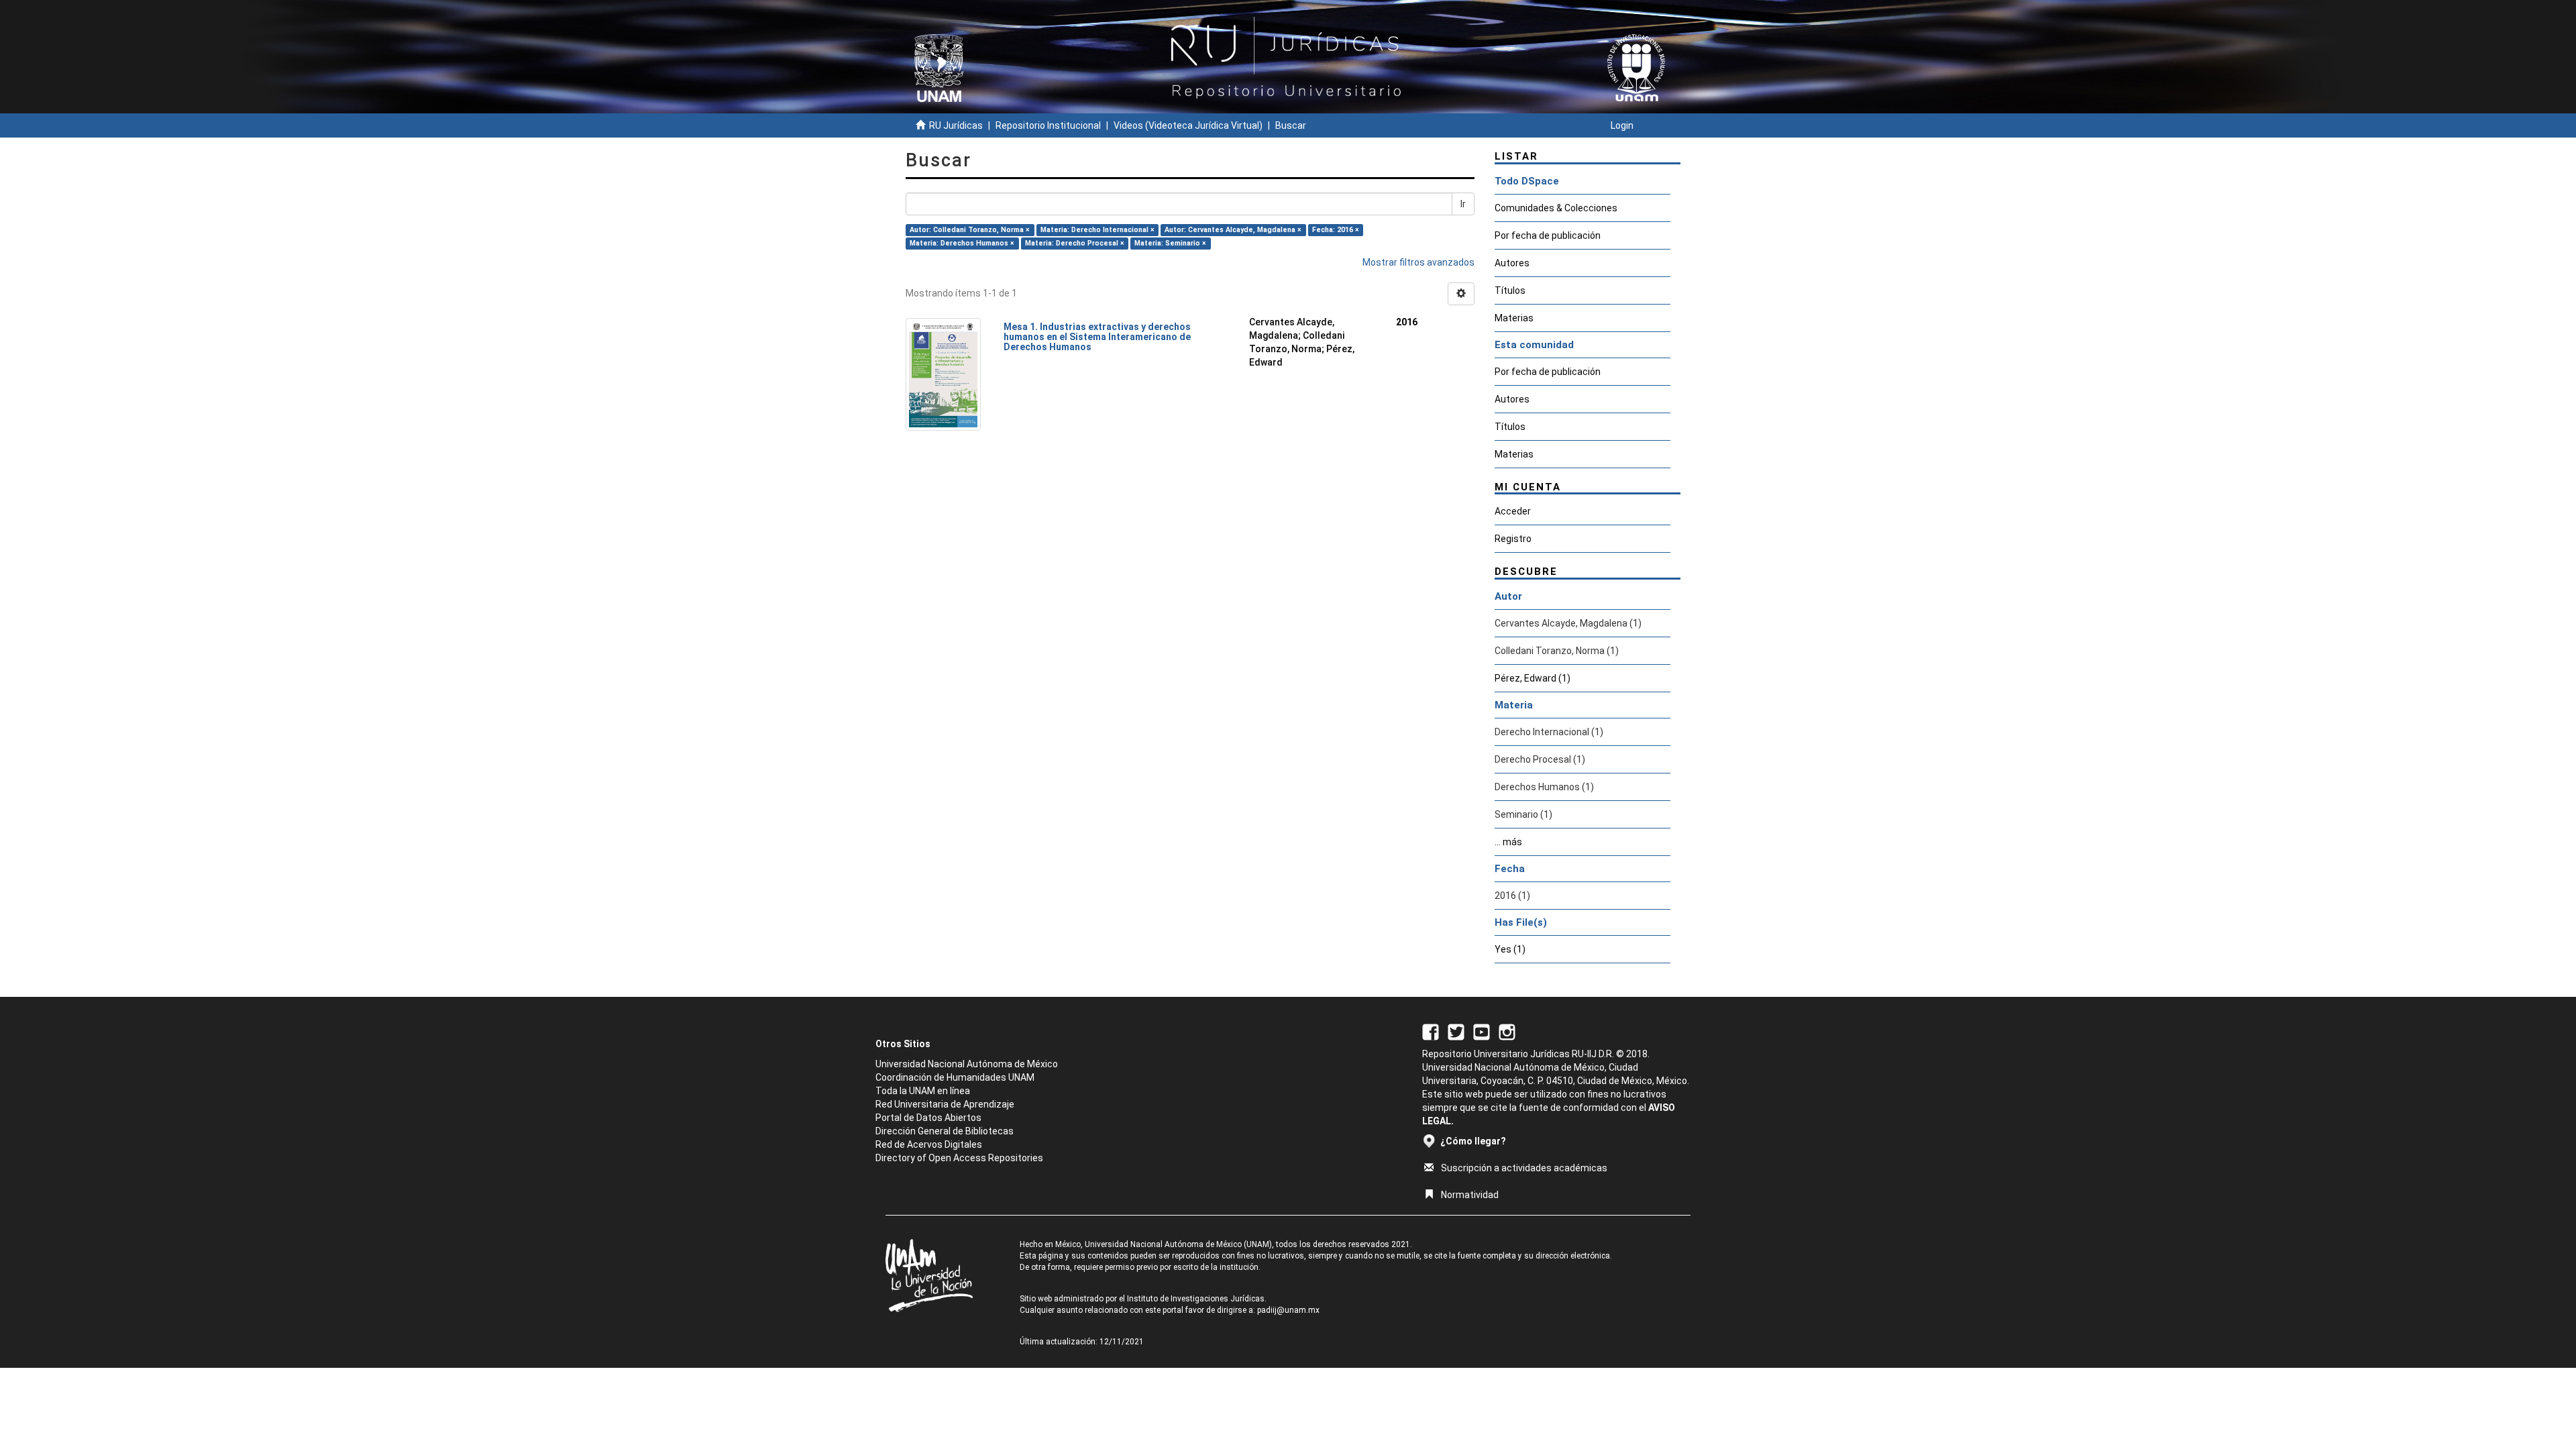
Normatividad (1470, 1195)
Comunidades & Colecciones (1556, 208)
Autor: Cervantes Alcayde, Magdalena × (1233, 230)
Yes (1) (1510, 949)
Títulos (1510, 290)
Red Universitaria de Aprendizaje (945, 1104)
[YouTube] (1482, 1031)
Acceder (1513, 511)
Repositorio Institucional (1048, 125)
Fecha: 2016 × (1336, 230)
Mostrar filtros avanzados (1418, 262)
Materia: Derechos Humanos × (962, 243)
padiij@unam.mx (1288, 1310)
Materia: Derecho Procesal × (1075, 243)
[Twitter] (1456, 1031)
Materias (1514, 318)
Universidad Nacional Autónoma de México (967, 1064)
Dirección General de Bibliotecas (945, 1131)
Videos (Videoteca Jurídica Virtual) (1188, 125)
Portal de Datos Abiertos (928, 1118)
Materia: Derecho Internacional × (1097, 230)
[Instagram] (1507, 1031)
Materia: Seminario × (1170, 243)
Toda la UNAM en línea (923, 1091)
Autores (1512, 263)
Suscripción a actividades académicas (1524, 1168)
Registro (1513, 539)
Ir (1463, 204)
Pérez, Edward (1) (1533, 678)
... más (1508, 842)
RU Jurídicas (956, 125)
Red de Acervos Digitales (929, 1144)
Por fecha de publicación (1548, 235)
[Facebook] (1431, 1031)
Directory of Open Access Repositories (959, 1158)
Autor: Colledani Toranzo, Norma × (970, 230)
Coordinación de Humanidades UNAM (955, 1077)
